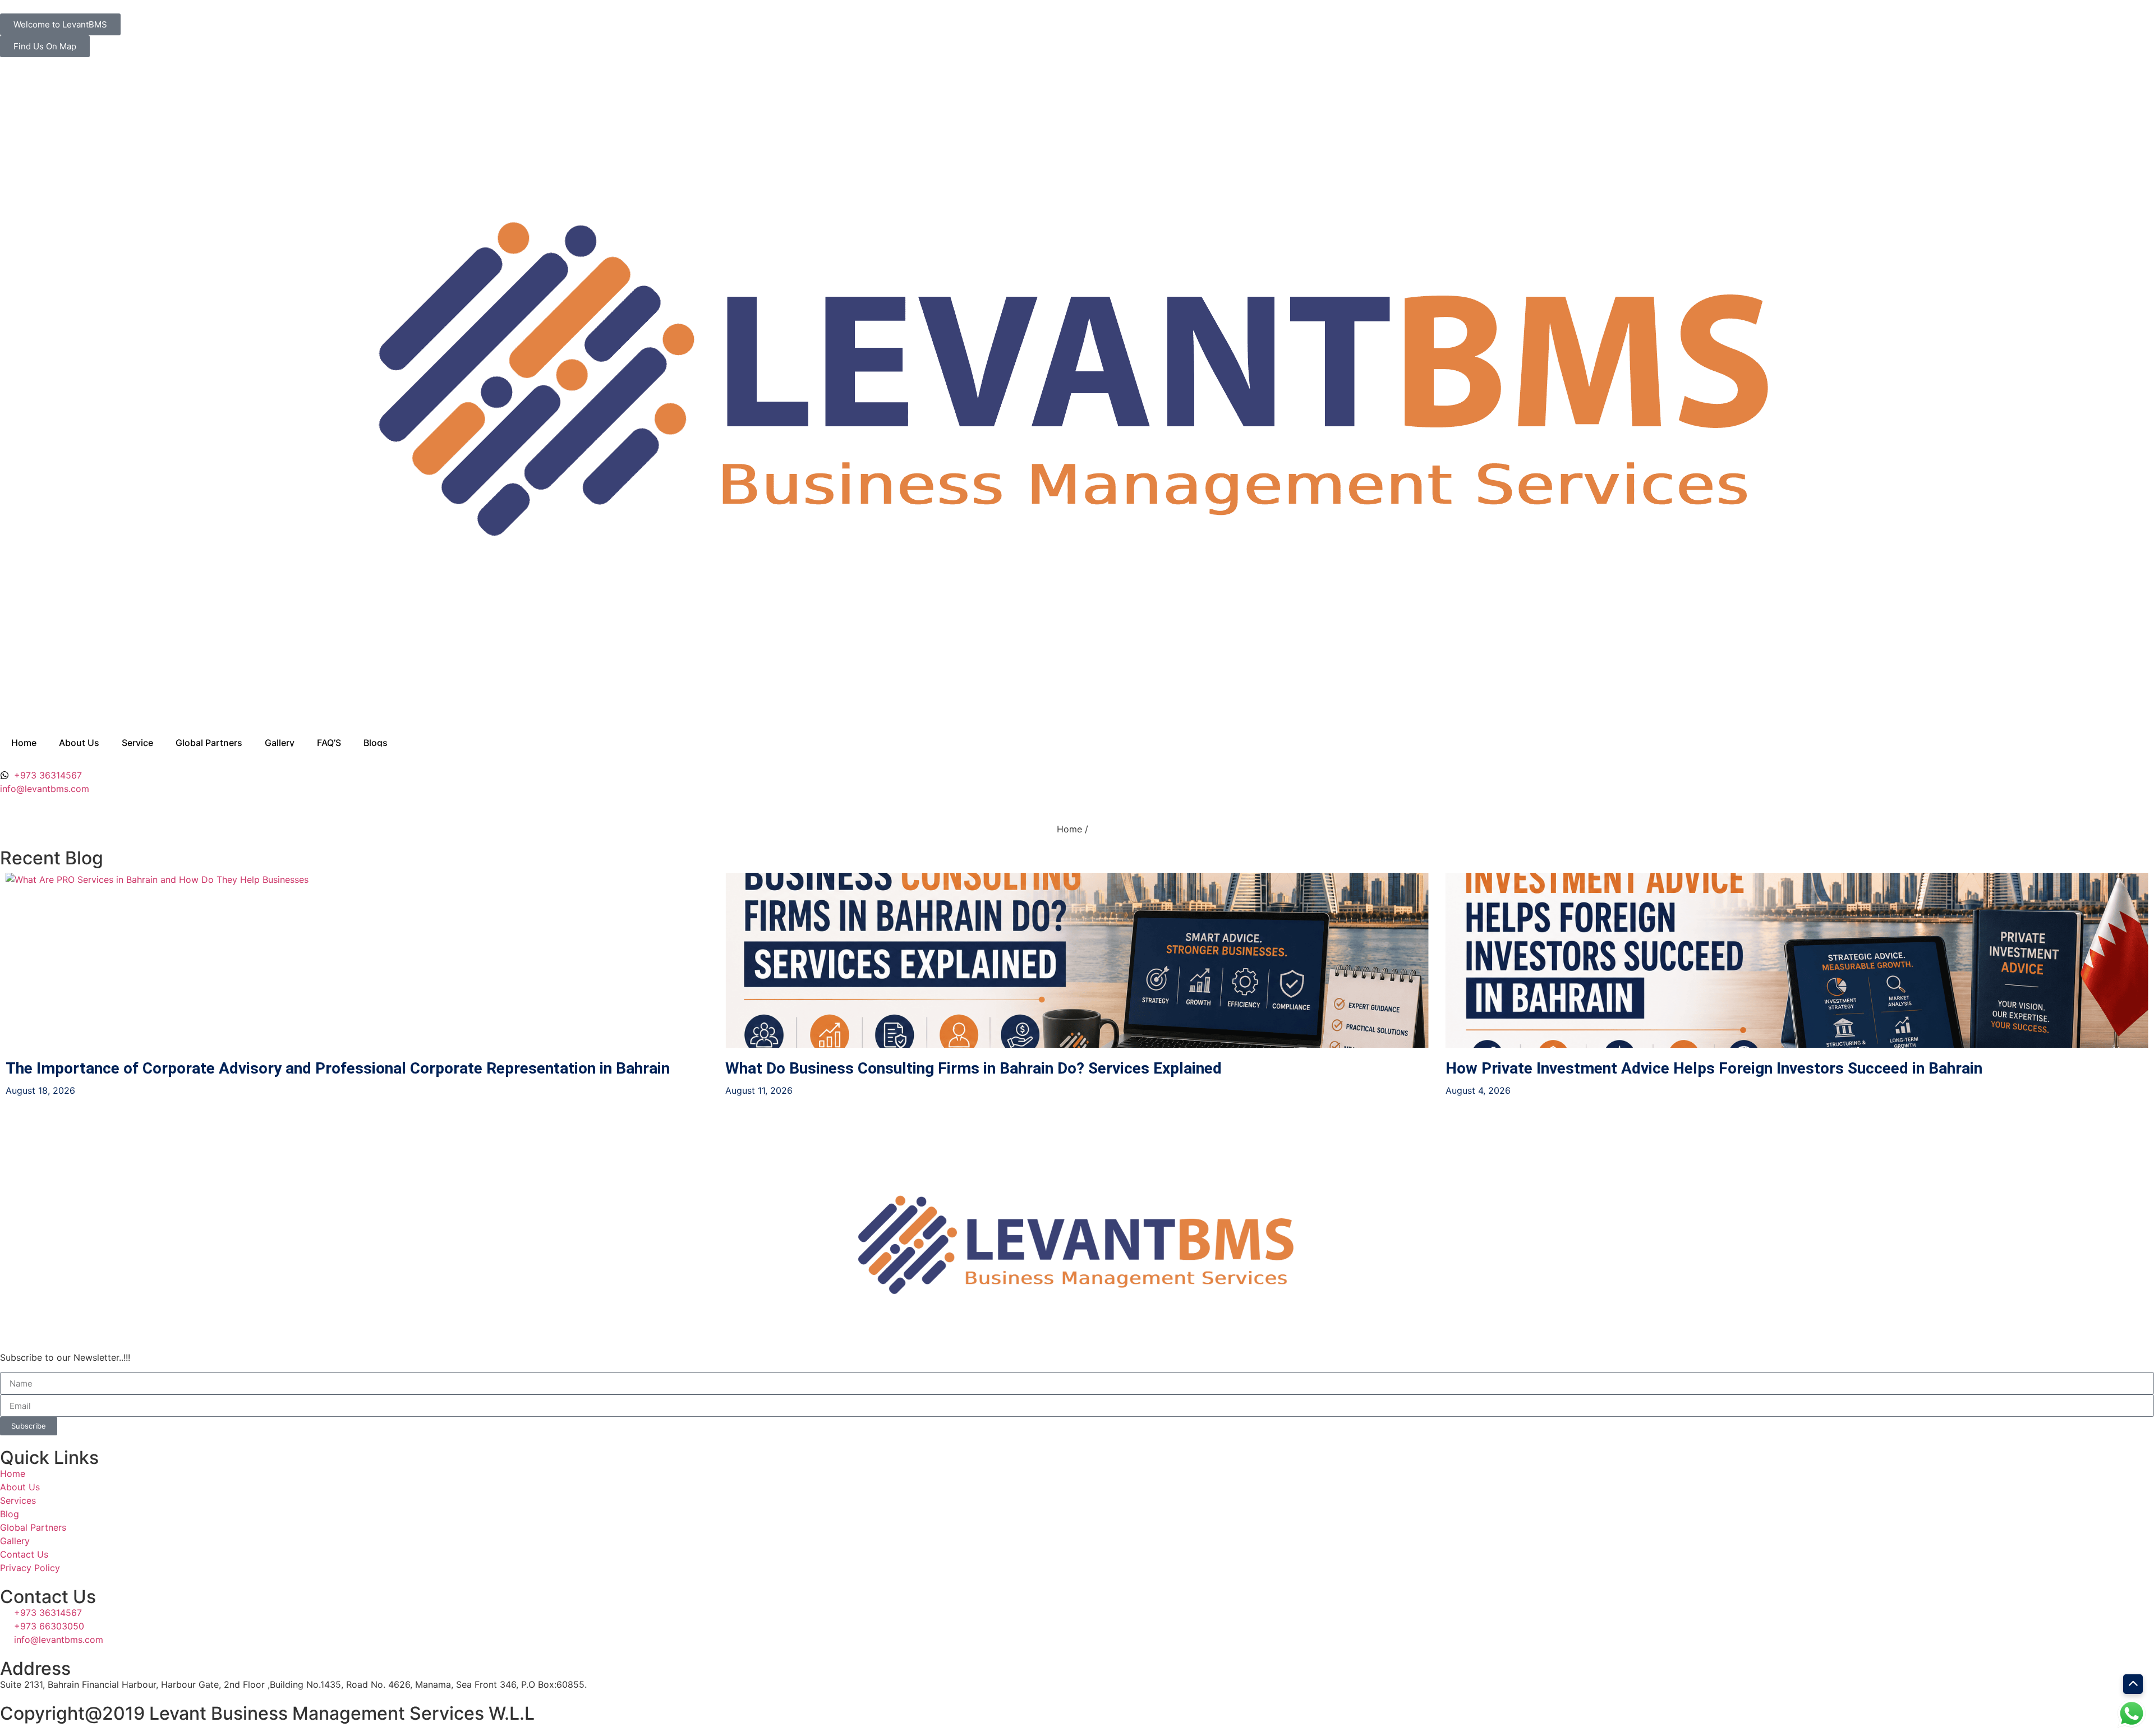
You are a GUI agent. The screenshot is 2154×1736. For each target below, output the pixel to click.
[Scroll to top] (2133, 1684)
